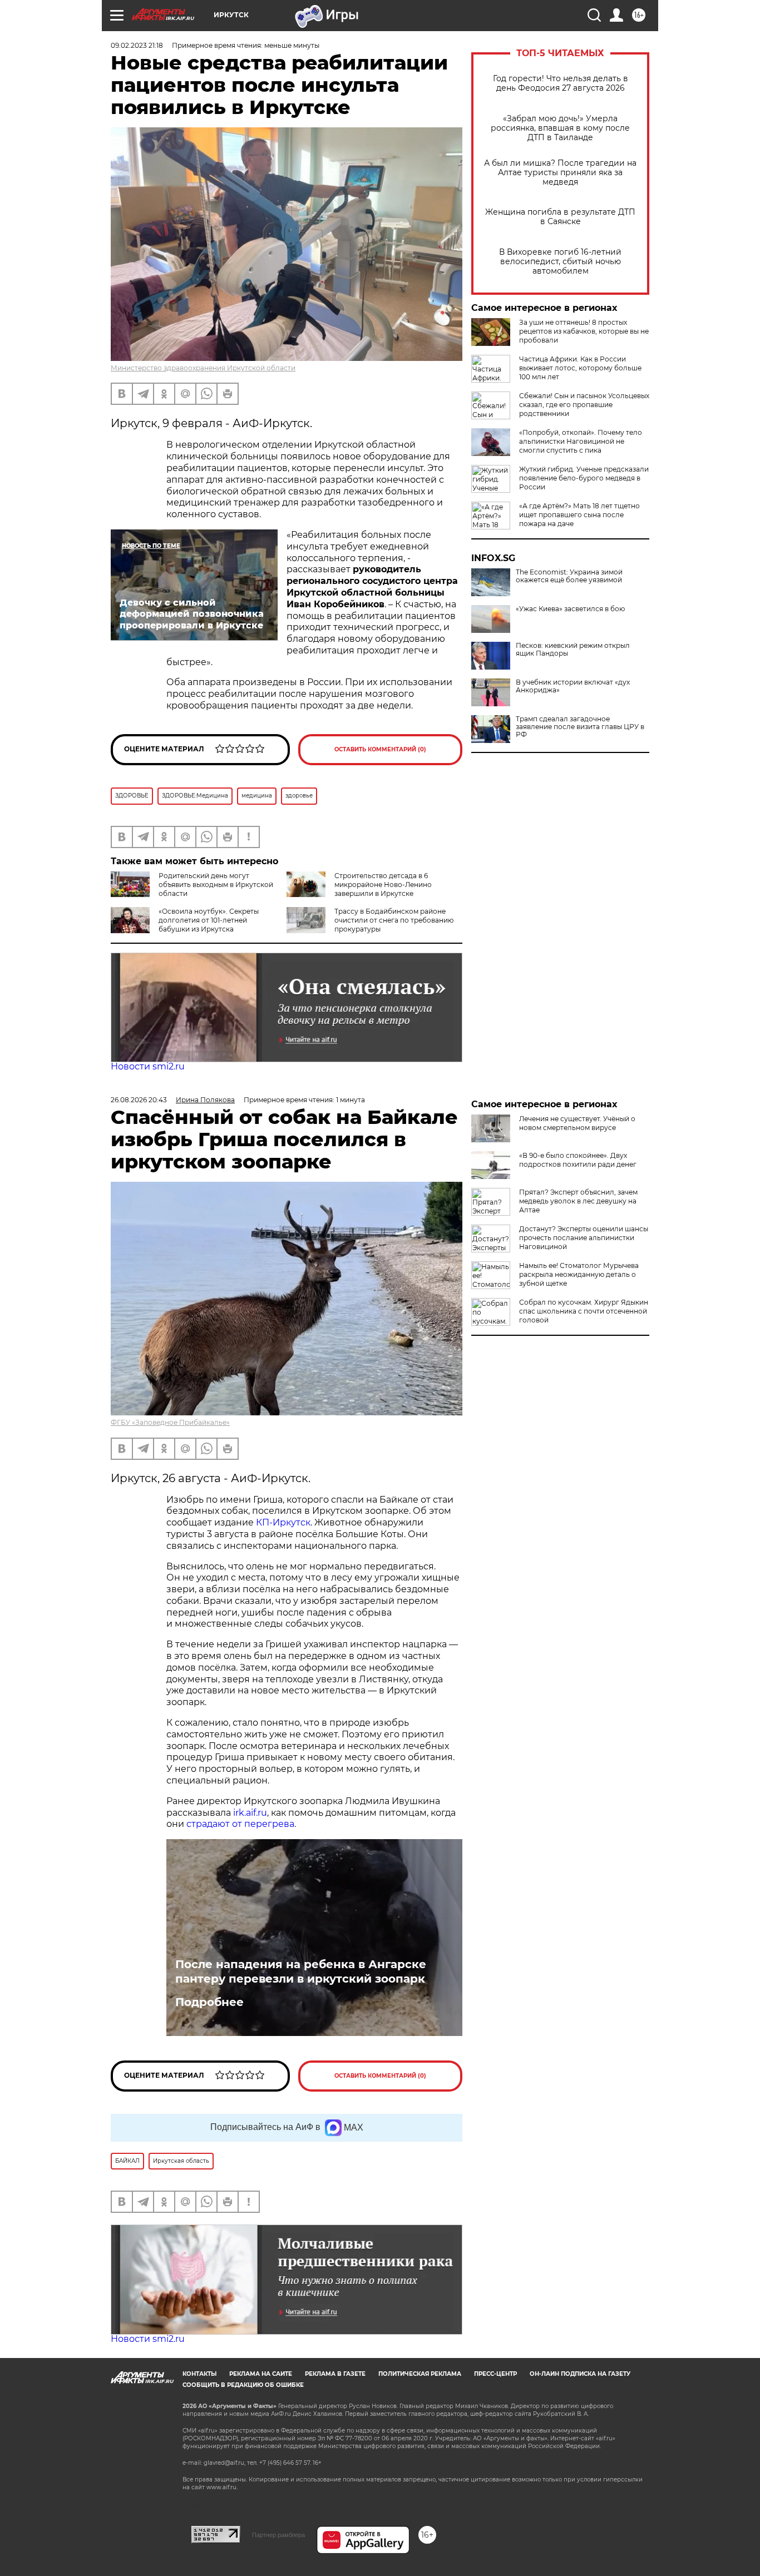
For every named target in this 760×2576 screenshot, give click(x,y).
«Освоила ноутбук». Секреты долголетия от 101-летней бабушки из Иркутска (209, 920)
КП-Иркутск (283, 1522)
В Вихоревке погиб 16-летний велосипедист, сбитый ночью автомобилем (560, 262)
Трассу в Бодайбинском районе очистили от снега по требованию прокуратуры (394, 920)
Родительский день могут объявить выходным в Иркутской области (216, 885)
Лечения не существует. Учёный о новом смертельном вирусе (577, 1123)
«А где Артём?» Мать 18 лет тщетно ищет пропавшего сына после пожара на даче (579, 515)
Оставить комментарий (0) (380, 749)
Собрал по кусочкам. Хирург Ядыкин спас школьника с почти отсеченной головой (584, 1311)
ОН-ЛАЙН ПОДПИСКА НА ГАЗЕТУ (580, 2374)
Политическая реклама (420, 2374)
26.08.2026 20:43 (139, 1100)
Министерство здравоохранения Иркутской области (203, 368)
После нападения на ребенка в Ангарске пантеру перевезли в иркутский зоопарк (301, 1971)
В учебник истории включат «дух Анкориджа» (573, 686)
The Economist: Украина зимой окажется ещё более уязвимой (569, 576)
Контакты (199, 2374)
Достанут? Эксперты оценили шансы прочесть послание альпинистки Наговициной (584, 1238)
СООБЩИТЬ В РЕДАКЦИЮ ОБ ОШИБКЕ (243, 2385)
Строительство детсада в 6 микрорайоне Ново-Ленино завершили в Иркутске (383, 885)
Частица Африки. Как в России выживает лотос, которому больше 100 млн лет (580, 368)
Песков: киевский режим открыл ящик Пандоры (573, 650)
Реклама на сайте (261, 2374)
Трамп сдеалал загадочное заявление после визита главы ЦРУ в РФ (580, 727)
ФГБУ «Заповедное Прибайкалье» (170, 1422)
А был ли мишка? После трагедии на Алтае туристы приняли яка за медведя (560, 173)
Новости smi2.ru (148, 1066)
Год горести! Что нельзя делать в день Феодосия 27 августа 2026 (561, 83)
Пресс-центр (495, 2374)
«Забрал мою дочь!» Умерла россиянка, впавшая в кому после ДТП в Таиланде (560, 128)
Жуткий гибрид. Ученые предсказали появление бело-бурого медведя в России (584, 478)
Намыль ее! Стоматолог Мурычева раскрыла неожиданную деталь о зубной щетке (579, 1274)
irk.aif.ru (250, 1813)
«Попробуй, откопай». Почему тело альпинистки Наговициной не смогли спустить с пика (581, 441)
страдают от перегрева (240, 1824)
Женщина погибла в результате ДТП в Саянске (560, 217)
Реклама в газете (335, 2374)
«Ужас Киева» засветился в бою (570, 609)
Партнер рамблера (278, 2535)
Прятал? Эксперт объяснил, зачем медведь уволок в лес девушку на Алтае (578, 1201)
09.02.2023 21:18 (137, 45)
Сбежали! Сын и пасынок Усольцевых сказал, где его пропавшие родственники (584, 405)
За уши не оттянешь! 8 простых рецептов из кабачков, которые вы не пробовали (584, 331)
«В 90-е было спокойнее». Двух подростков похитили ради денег (578, 1160)
